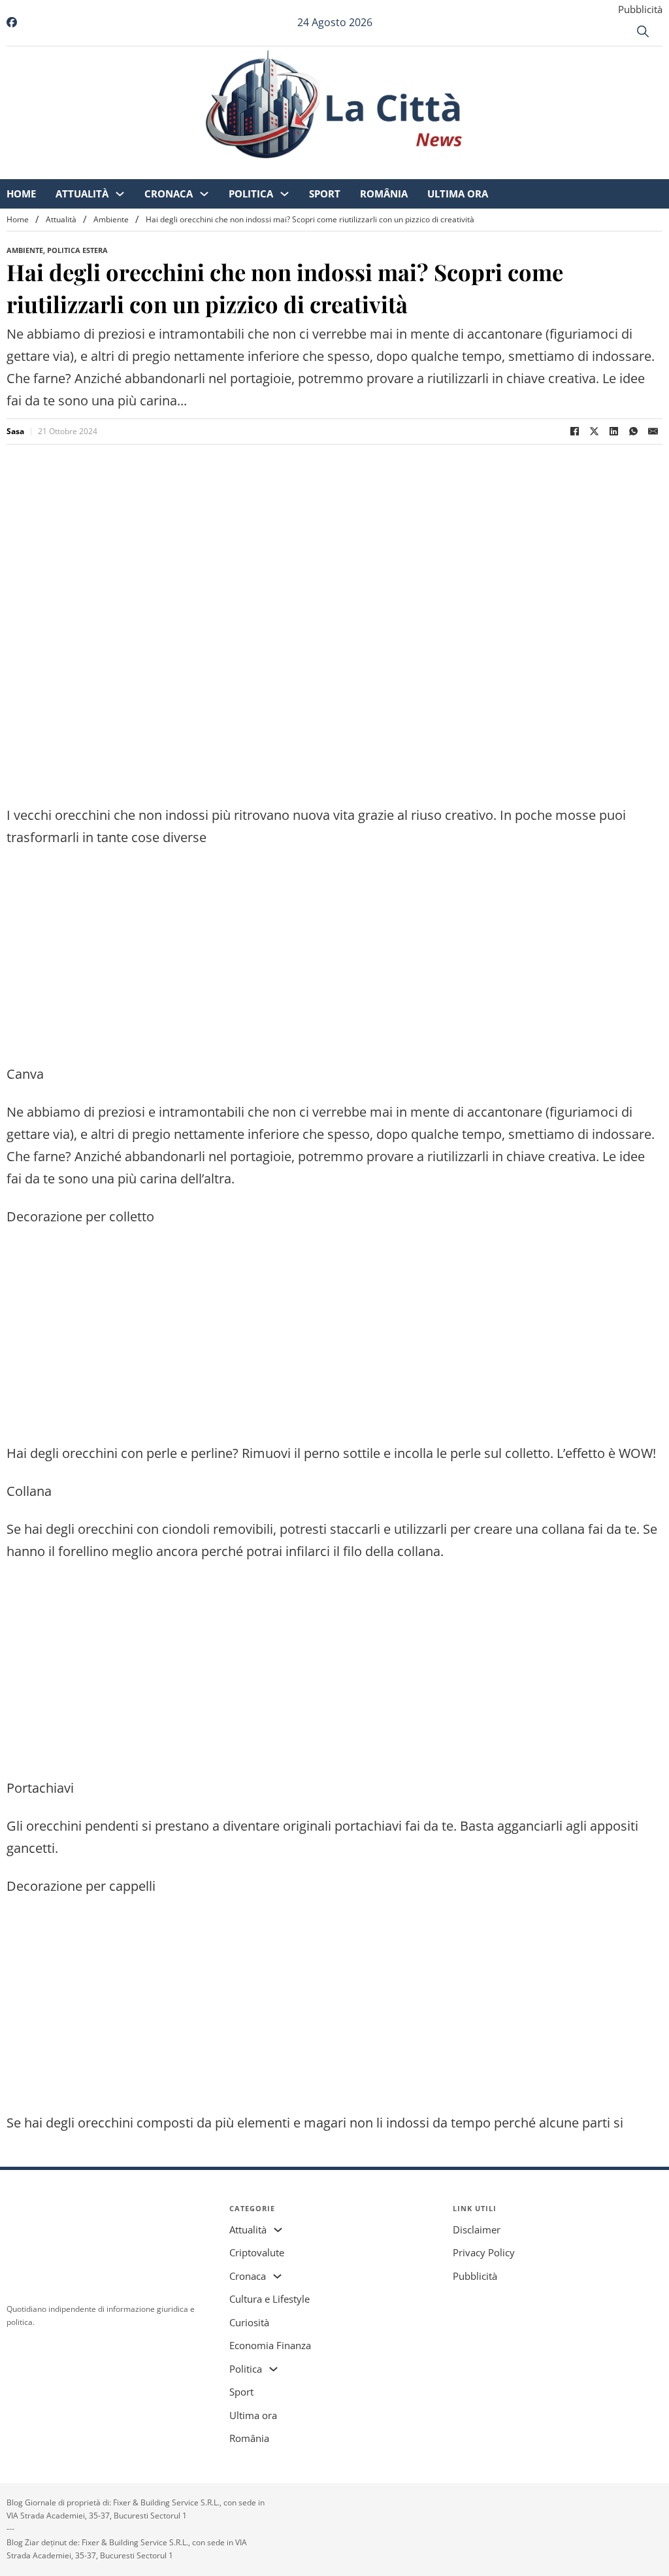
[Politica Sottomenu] (362, 170)
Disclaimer (477, 2229)
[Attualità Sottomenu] (198, 170)
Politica (329, 170)
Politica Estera (77, 250)
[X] (594, 432)
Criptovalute (257, 2252)
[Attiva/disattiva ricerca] (643, 31)
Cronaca (246, 170)
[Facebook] (574, 432)
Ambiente (111, 219)
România (462, 170)
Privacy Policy (484, 2252)
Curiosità (249, 2322)
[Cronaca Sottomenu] (282, 170)
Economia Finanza (270, 2345)
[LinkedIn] (613, 432)
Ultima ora (535, 170)
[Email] (653, 432)
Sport (402, 170)
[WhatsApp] (633, 432)
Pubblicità (640, 9)
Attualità (160, 170)
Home (99, 170)
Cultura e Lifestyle (269, 2299)
